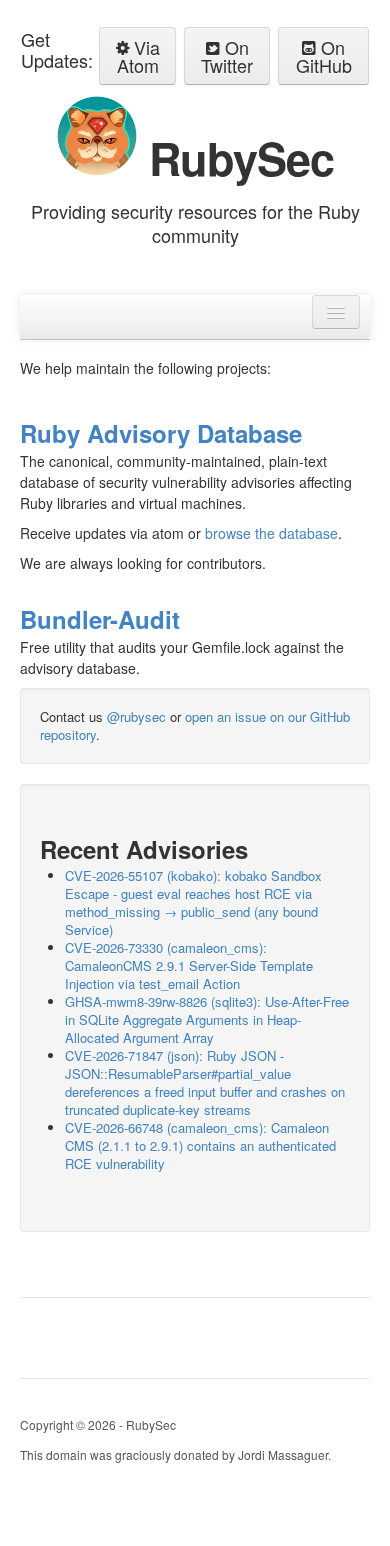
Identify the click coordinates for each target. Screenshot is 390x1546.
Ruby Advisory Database (161, 433)
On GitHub (324, 56)
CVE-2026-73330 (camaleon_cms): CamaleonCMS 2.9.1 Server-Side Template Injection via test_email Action (189, 965)
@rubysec (136, 716)
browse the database (271, 533)
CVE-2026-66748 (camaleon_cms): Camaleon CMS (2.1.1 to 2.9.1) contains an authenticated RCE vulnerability (200, 1145)
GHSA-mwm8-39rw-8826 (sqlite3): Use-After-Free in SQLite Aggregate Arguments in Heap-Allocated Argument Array (207, 1019)
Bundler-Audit (100, 619)
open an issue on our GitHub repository (195, 725)
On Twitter (227, 56)
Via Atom (138, 56)
